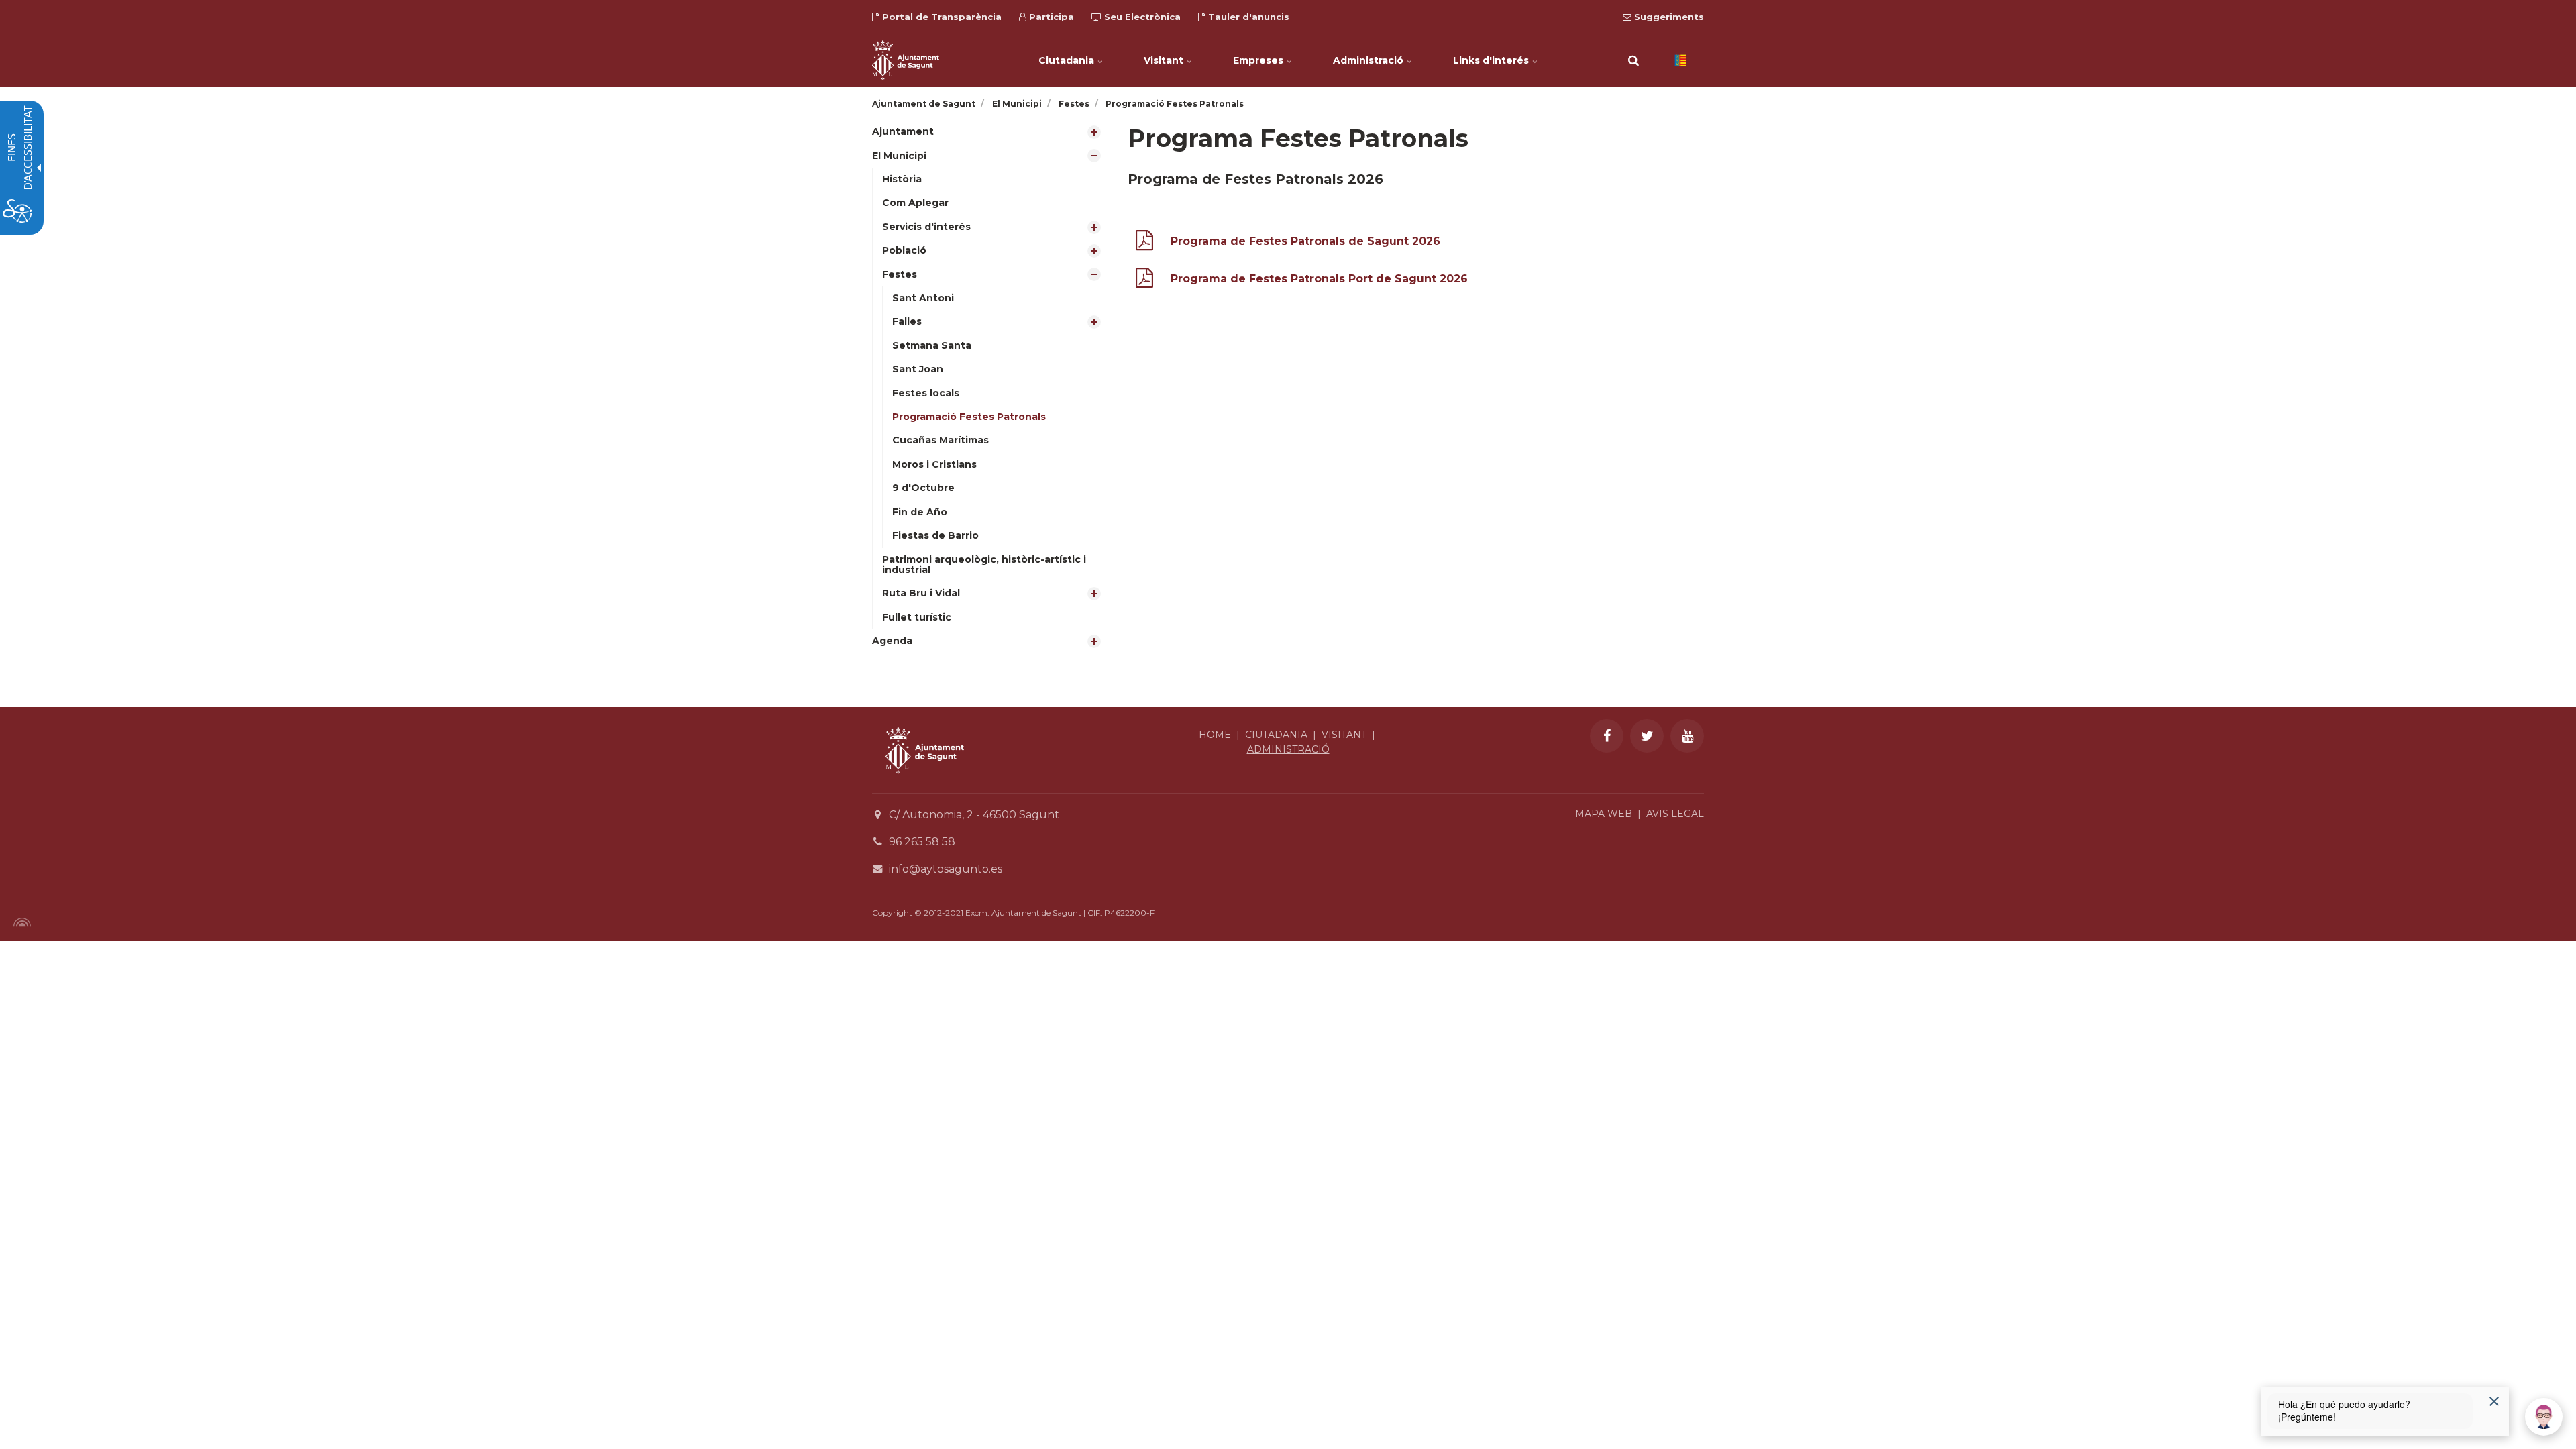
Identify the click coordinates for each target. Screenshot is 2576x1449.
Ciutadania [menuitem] (1068, 60)
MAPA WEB (1604, 814)
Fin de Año (920, 512)
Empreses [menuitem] (1259, 60)
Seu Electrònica (1141, 17)
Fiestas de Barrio (935, 535)
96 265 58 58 (922, 842)
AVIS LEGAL (1675, 814)
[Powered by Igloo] (20, 922)
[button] (1633, 60)
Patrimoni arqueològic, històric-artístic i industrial (984, 565)
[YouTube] (1687, 736)
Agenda (892, 641)
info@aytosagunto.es (946, 869)
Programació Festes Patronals (969, 417)
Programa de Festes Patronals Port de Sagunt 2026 (1319, 279)
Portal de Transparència (941, 17)
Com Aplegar (915, 203)
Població (904, 250)
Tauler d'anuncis (1247, 17)
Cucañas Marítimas (941, 440)
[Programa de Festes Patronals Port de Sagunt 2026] (1144, 281)
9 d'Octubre (923, 488)
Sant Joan (918, 369)
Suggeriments (1668, 17)
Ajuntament (903, 131)
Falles (907, 321)
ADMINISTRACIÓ (1288, 749)
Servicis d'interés (926, 227)
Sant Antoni (923, 298)
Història (902, 179)
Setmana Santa (932, 345)
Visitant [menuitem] (1165, 60)
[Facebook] (1607, 736)
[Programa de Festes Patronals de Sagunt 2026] (1144, 243)
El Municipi (899, 156)
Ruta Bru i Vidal (921, 593)
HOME (1215, 735)
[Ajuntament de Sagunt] (906, 60)
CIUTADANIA (1276, 735)
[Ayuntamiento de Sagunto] (925, 784)
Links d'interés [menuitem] (1492, 60)
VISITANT (1344, 735)
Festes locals (926, 393)
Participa (1050, 17)
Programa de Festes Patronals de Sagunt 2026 (1305, 241)
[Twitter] (1647, 736)
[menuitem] (990, 132)
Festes (900, 274)
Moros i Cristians (934, 464)
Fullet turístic (917, 617)
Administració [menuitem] (1370, 60)
